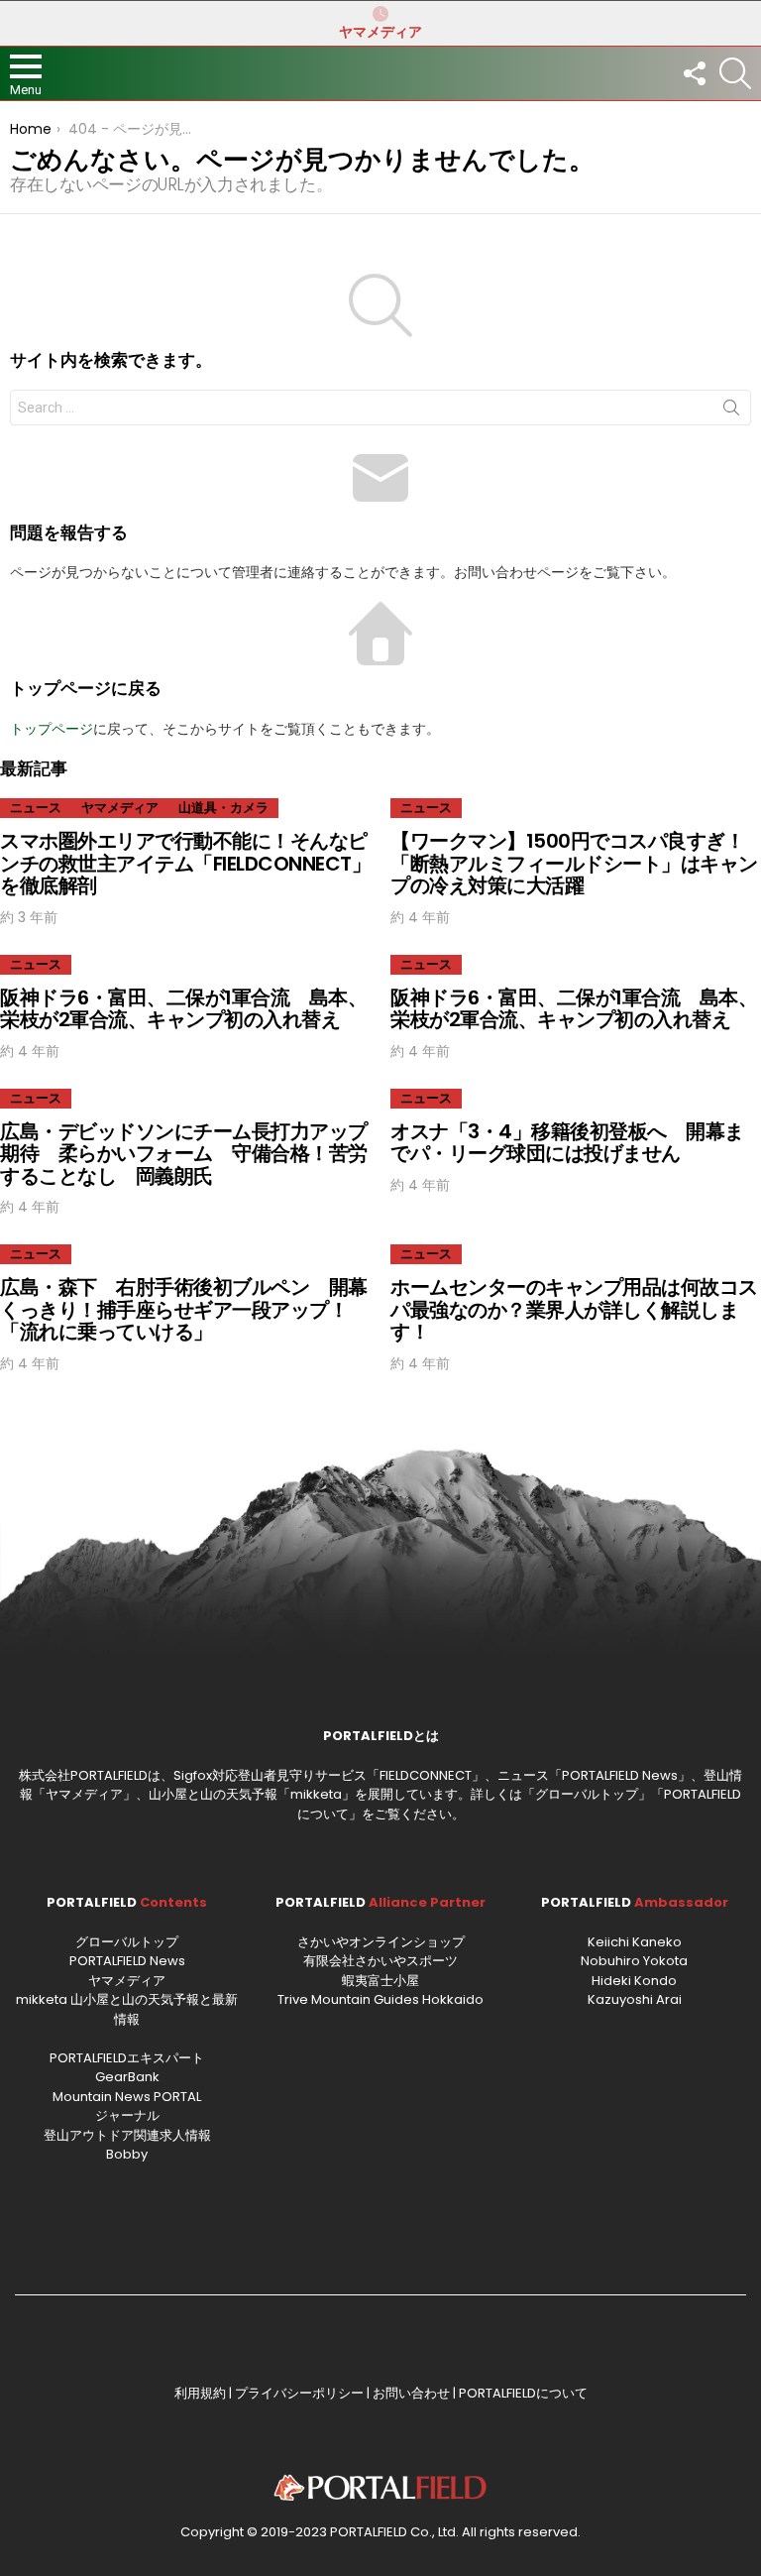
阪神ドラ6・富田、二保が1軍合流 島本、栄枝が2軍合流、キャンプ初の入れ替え (183, 1009)
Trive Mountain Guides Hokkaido (380, 1999)
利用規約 (200, 2393)
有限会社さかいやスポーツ (380, 1961)
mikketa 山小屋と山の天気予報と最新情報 (127, 2009)
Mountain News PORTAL (127, 2097)
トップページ (52, 729)
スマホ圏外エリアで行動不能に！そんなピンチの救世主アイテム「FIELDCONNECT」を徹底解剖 (185, 863)
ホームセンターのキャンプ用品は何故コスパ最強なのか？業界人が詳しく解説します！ (574, 1309)
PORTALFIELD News (127, 1961)
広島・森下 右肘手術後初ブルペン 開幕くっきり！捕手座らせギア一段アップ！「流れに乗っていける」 (184, 1309)
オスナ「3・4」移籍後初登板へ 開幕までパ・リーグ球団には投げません (567, 1143)
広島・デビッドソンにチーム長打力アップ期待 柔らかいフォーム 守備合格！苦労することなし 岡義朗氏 (184, 1154)
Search (731, 411)
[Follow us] (694, 73)
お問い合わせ (411, 2393)
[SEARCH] (735, 73)
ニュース (36, 808)
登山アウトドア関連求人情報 (127, 2135)
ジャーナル (127, 2115)
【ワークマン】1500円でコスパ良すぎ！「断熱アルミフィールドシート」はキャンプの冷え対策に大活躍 (574, 863)
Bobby (127, 2154)
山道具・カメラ (223, 808)
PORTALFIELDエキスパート (127, 2058)
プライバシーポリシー (299, 2393)
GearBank (127, 2077)
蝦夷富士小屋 (380, 1981)
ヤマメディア (380, 32)
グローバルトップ (587, 1794)
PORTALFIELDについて (523, 2393)
